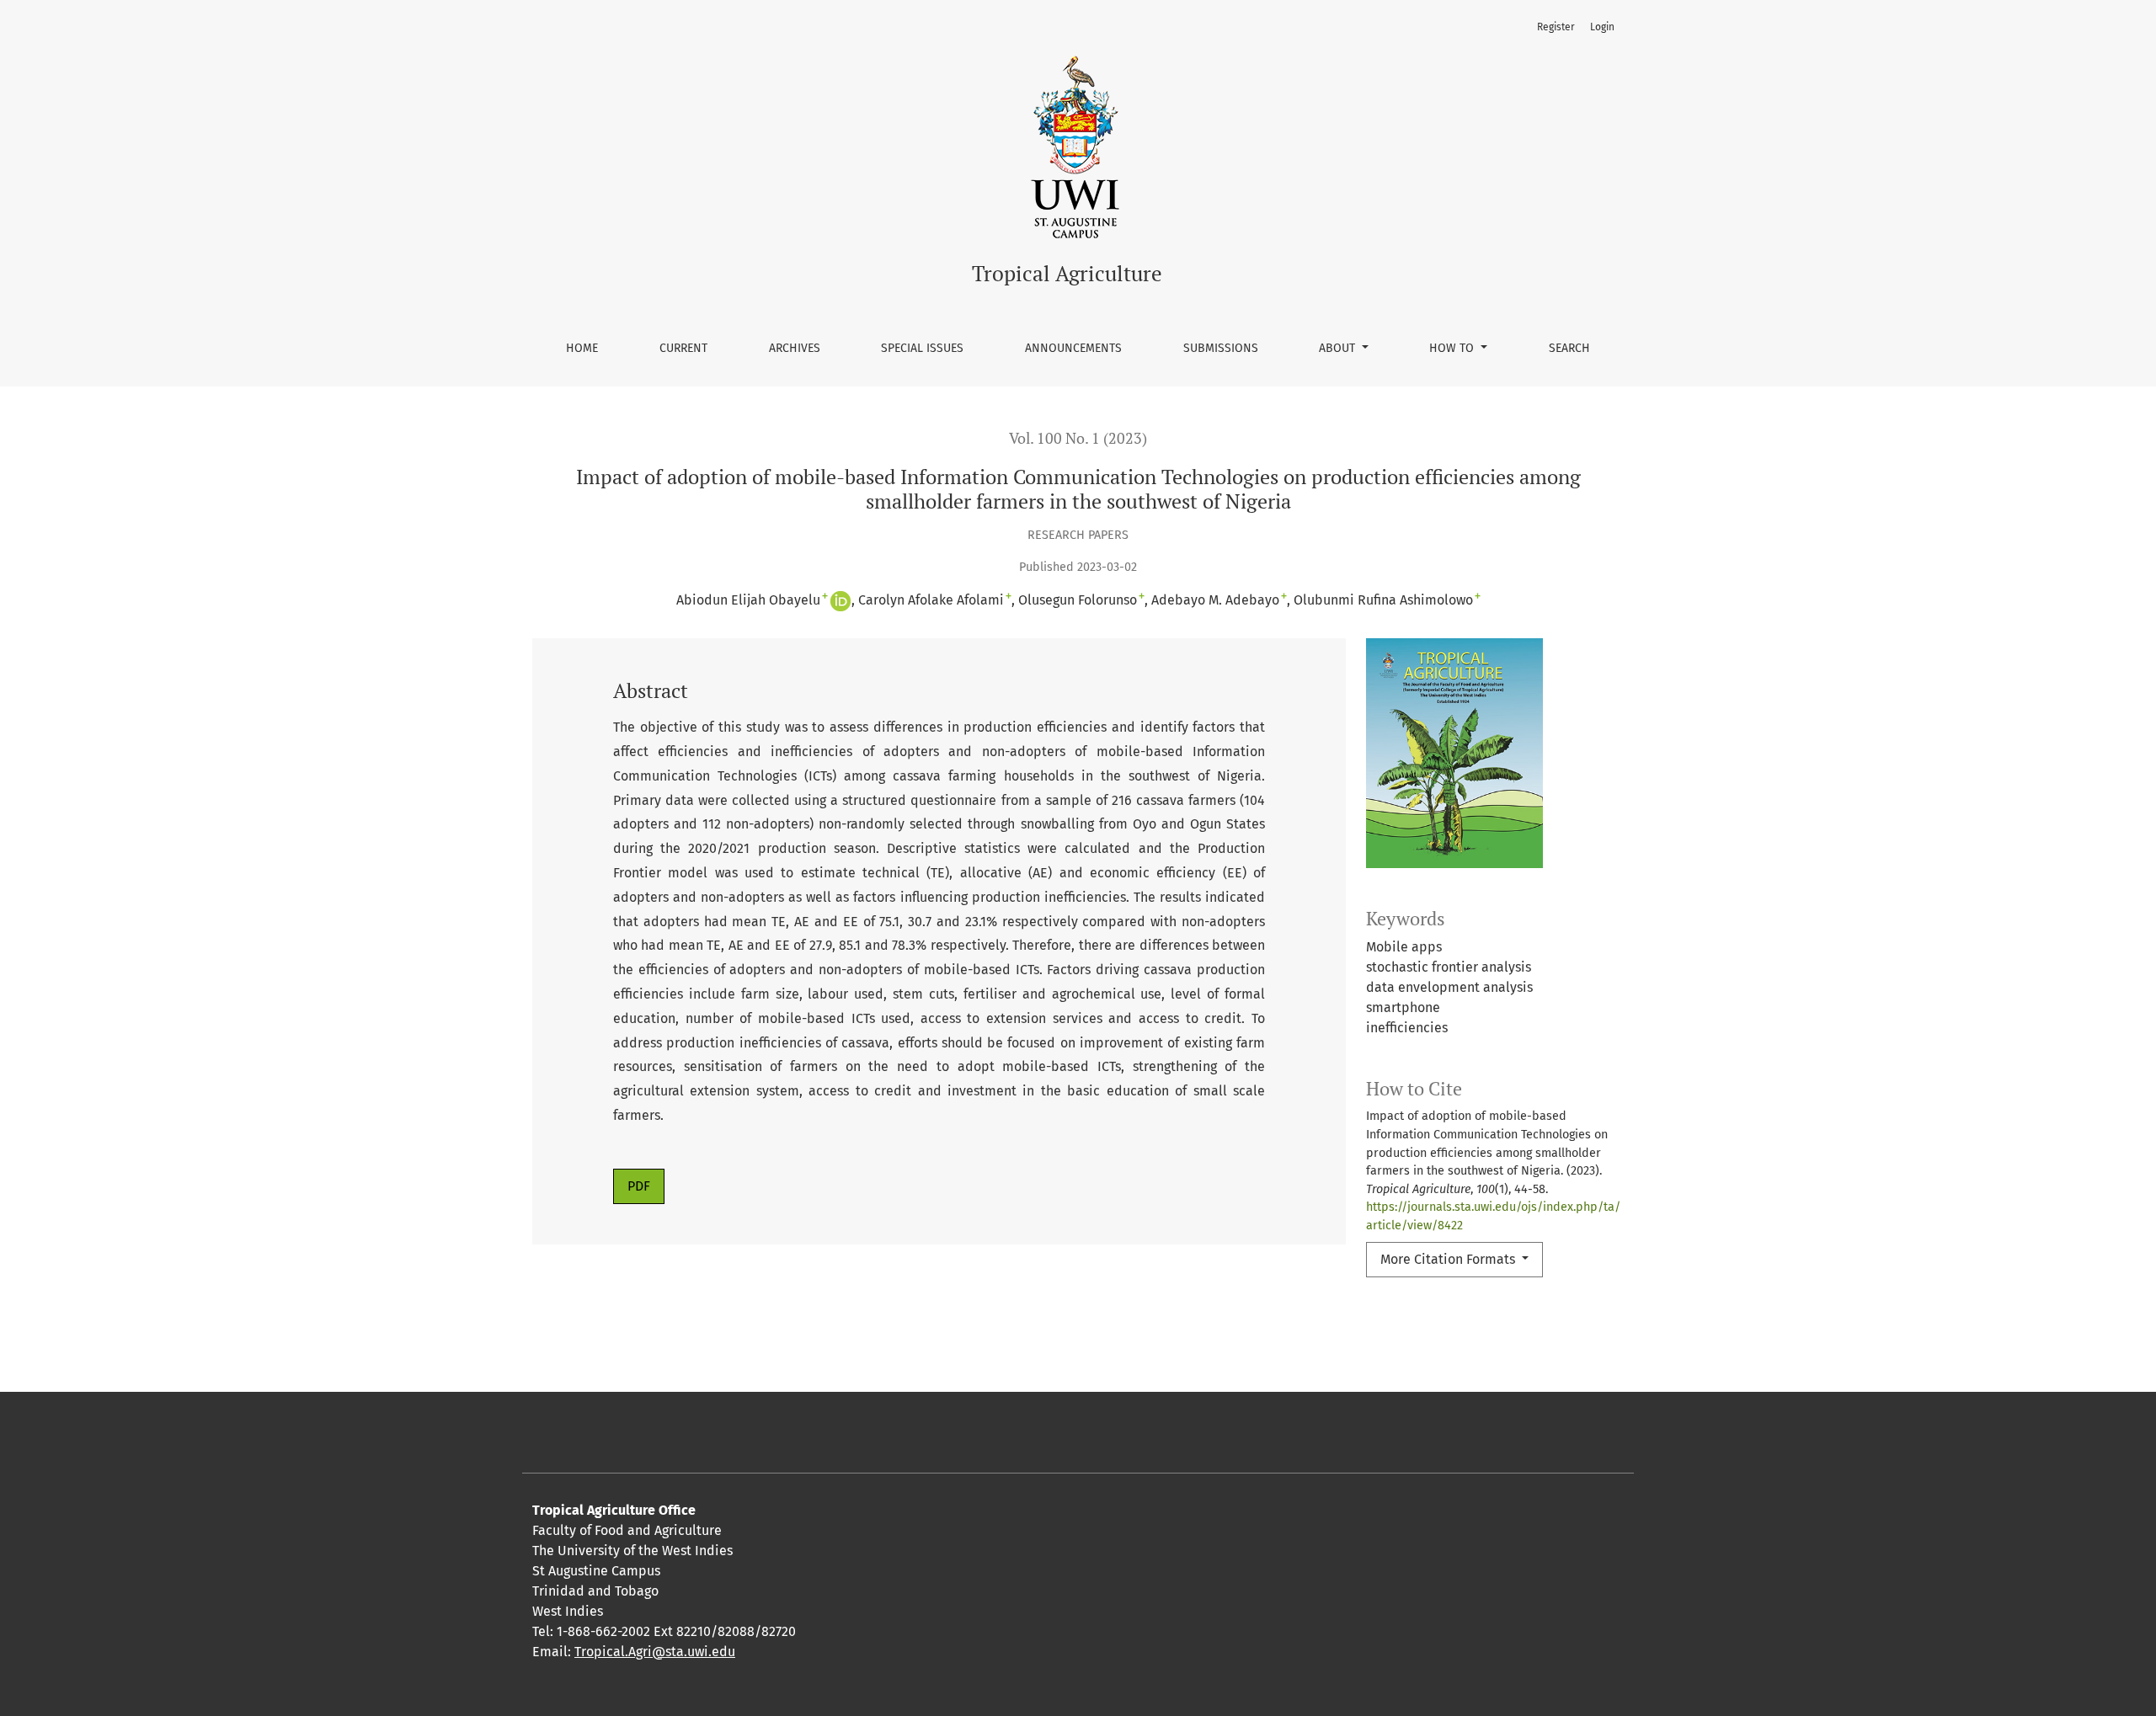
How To (1453, 348)
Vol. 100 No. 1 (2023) (1078, 438)
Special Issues (922, 348)
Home (582, 348)
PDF (639, 1186)
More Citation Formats (1449, 1259)
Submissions (1221, 348)
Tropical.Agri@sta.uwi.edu (655, 1652)
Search (1569, 348)
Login (1602, 27)
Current (683, 348)
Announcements (1073, 348)
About (1339, 348)
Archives (795, 348)
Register (1556, 27)
